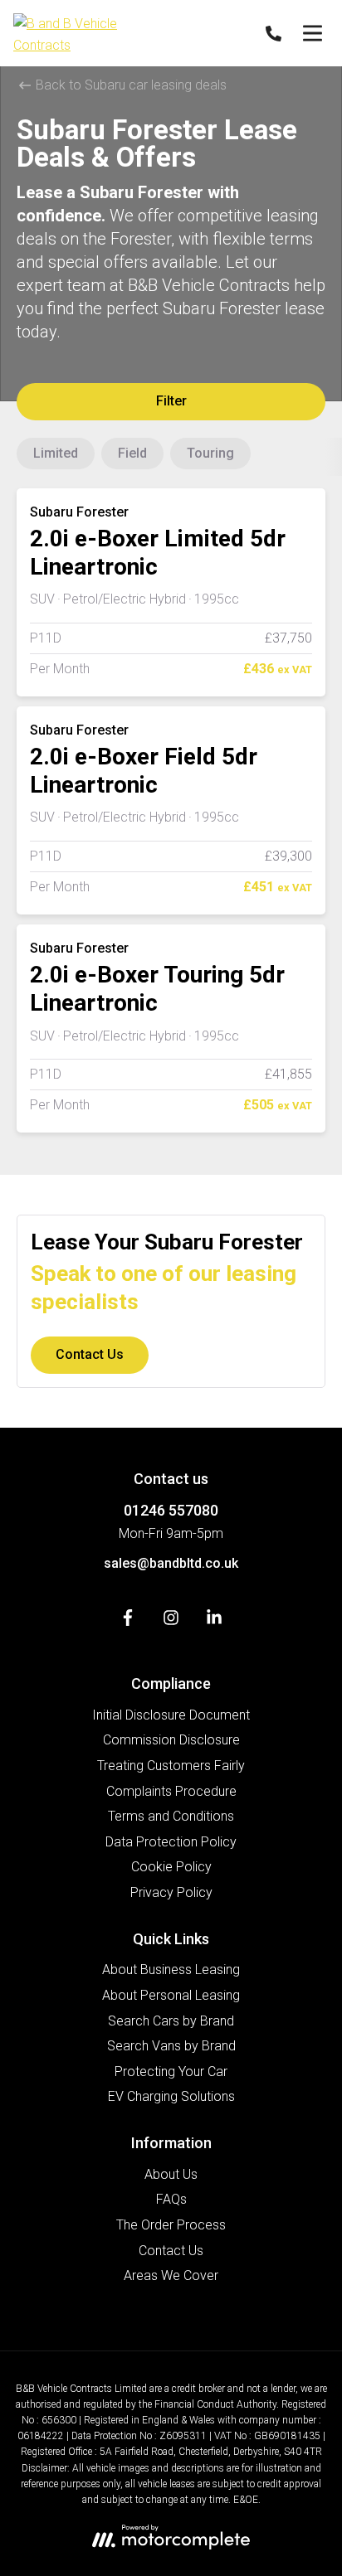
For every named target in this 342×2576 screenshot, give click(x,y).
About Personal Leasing (171, 1995)
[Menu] (312, 33)
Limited (56, 453)
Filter (171, 401)
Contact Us (90, 1354)
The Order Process (171, 2225)
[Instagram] (171, 1621)
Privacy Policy (171, 1892)
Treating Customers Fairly (171, 1766)
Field (132, 453)
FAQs (171, 2199)
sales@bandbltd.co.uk (171, 1563)
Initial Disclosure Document (171, 1715)
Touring (210, 453)
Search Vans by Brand (171, 2046)
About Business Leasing (171, 1970)
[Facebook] (128, 1621)
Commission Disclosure (171, 1740)
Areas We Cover (171, 2275)
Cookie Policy (171, 1867)
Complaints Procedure (171, 1791)
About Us (171, 2174)
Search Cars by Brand (171, 2021)
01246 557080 (171, 1510)
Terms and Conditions (171, 1816)
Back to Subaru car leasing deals (129, 85)
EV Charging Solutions (171, 2096)
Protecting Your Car (171, 2071)
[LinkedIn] (214, 1621)
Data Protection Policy (171, 1842)
